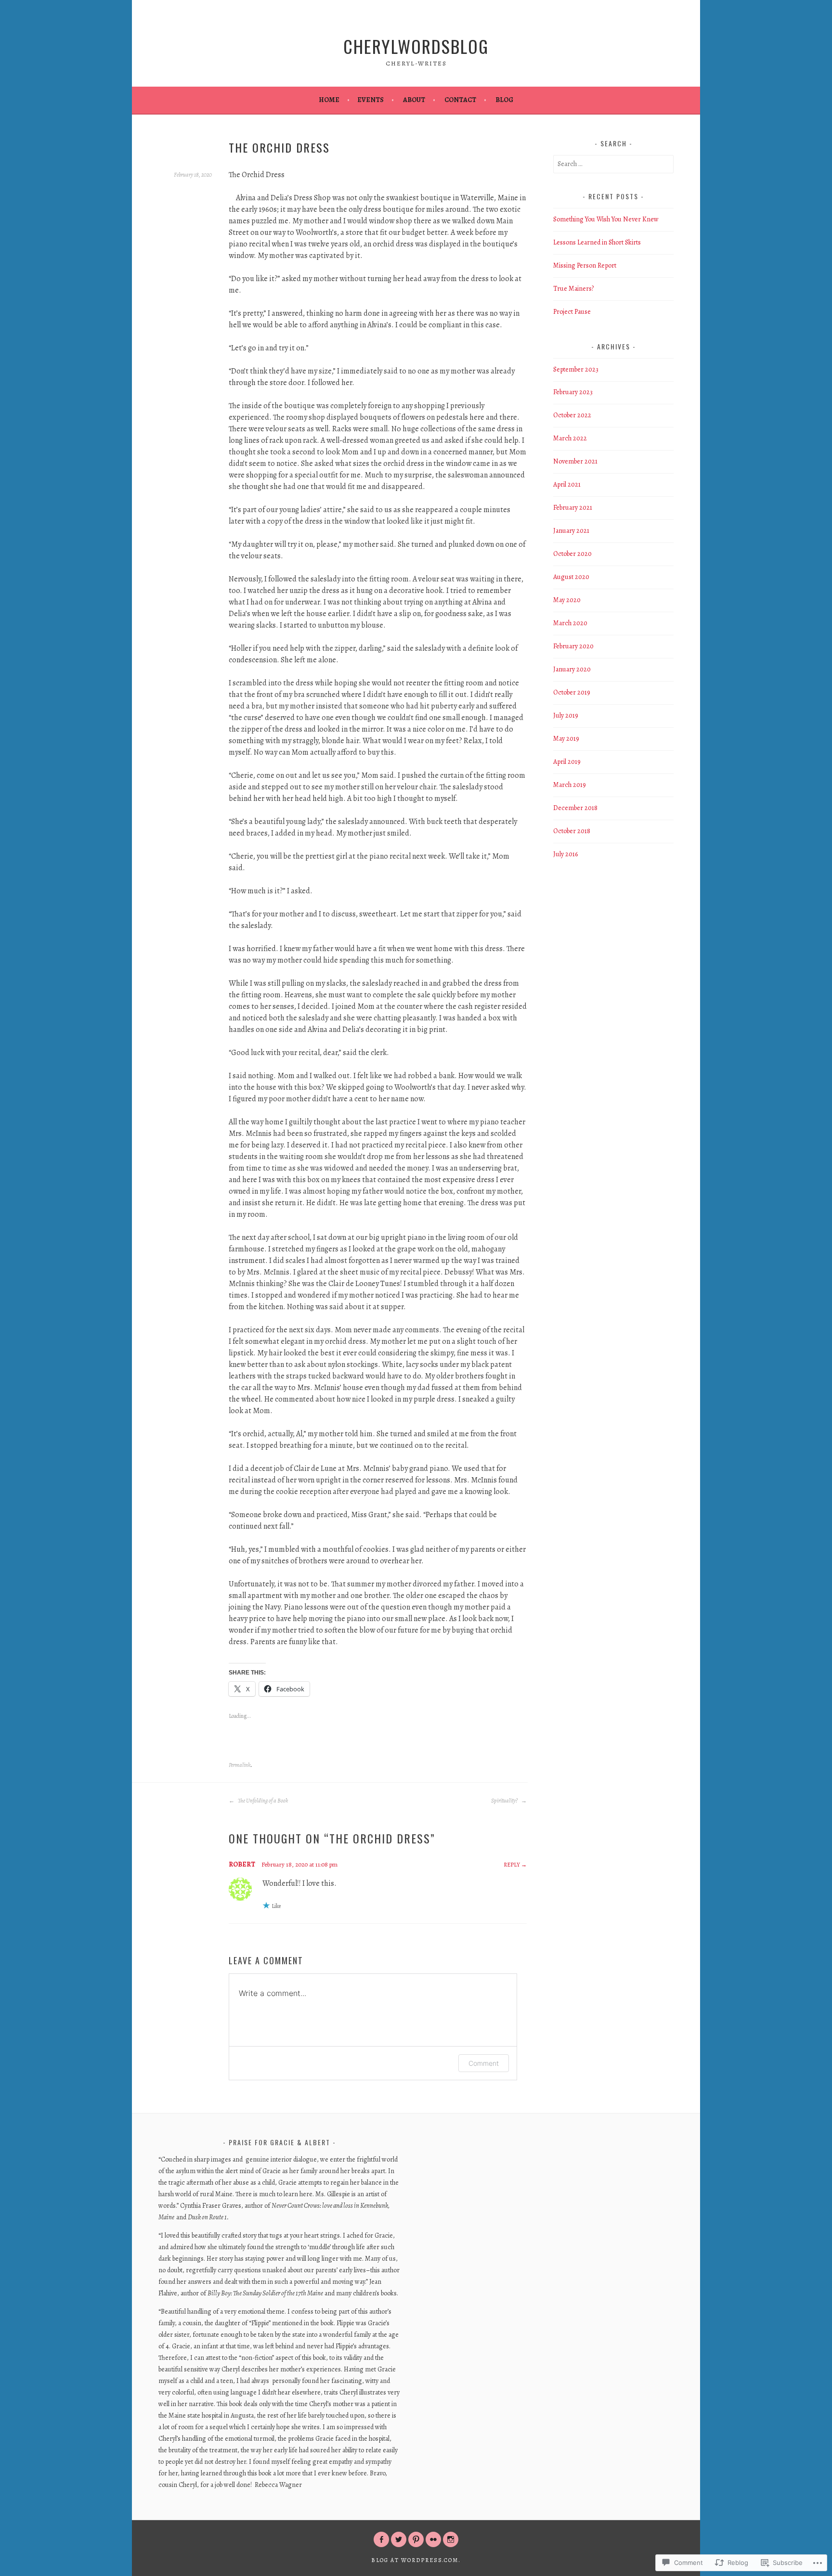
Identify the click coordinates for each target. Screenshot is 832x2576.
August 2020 (571, 577)
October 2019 (572, 692)
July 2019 (566, 715)
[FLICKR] (433, 2539)
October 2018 (572, 831)
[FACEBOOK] (381, 2539)
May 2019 (566, 739)
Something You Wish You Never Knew (606, 219)
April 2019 (567, 762)
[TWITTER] (399, 2539)
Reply (512, 1865)
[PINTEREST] (416, 2539)
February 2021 (573, 508)
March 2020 (570, 623)
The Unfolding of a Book (262, 1801)
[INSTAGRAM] (451, 2539)
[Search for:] (613, 164)
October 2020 (572, 554)
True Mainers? (573, 289)
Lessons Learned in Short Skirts (597, 242)
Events (370, 100)
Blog (504, 100)
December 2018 (575, 808)
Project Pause (572, 312)
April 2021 (567, 484)
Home (329, 100)
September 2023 (576, 369)
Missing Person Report (585, 265)
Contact (460, 100)
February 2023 (573, 392)
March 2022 (570, 438)
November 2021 (575, 461)
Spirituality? (505, 1801)
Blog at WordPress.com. (416, 2560)
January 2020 (572, 669)
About (414, 100)
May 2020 (567, 600)
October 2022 (572, 415)
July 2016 (565, 854)
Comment (484, 2063)
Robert (242, 1864)
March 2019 (570, 785)
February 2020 (573, 646)
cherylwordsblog (416, 46)
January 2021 (571, 531)
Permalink (240, 1765)
